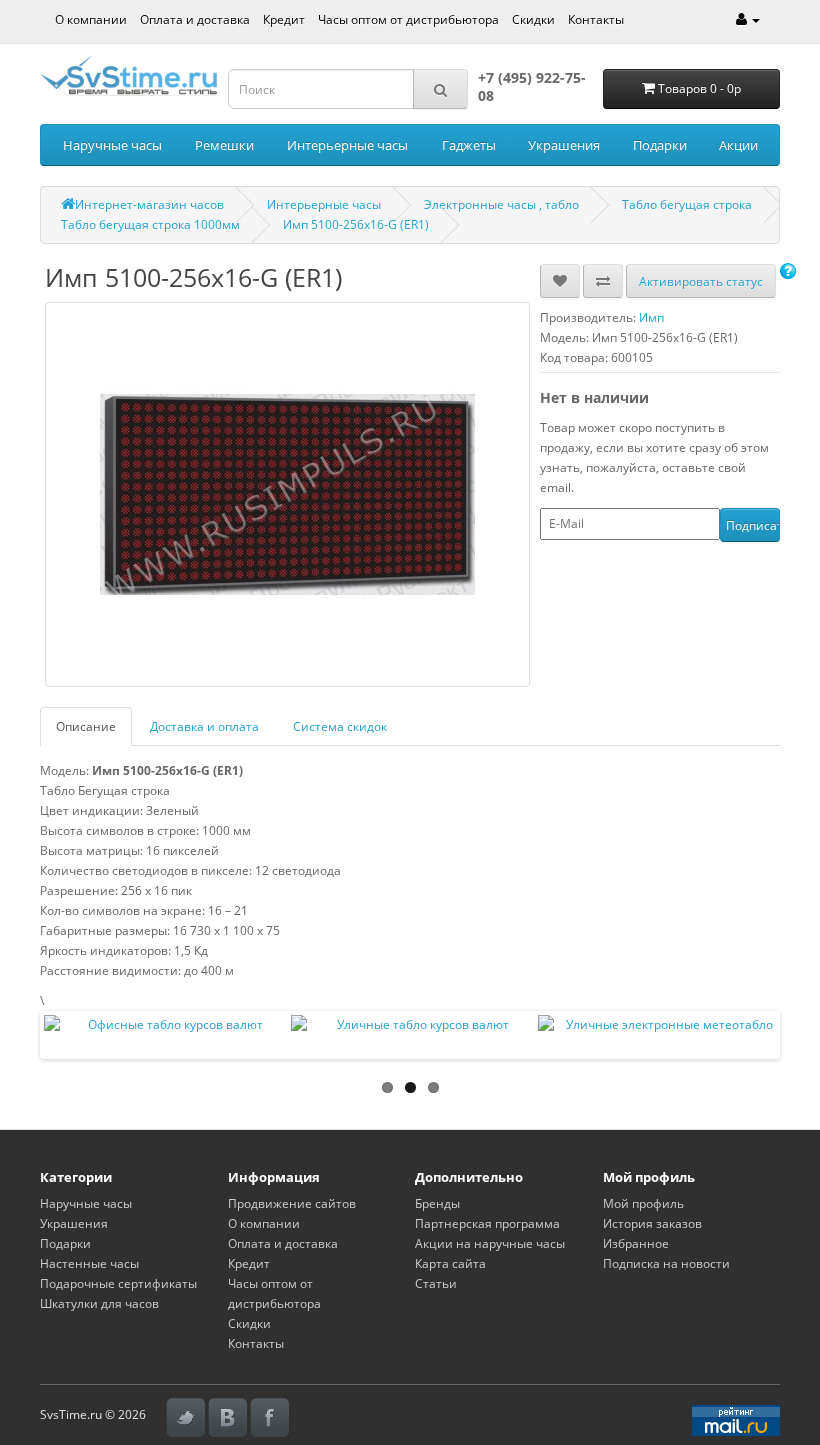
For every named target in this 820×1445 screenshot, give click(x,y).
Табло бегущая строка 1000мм (150, 224)
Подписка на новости (666, 1263)
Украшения (564, 145)
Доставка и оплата (204, 726)
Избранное (636, 1243)
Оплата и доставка (195, 19)
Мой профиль (643, 1203)
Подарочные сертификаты (118, 1283)
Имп (651, 317)
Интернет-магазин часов (149, 204)
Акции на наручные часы (490, 1243)
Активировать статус (701, 281)
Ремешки (224, 145)
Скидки (533, 19)
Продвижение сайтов (292, 1203)
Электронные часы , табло (501, 204)
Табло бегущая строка (687, 204)
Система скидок (340, 726)
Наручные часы (112, 145)
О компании (91, 19)
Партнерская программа (487, 1223)
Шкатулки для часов (99, 1303)
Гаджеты (469, 145)
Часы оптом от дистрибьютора (408, 19)
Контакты (596, 19)
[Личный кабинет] (748, 19)
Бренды (437, 1203)
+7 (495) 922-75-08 (532, 86)
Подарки (660, 145)
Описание (86, 726)
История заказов (652, 1223)
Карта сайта (450, 1263)
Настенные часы (89, 1263)
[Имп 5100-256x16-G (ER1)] (287, 494)
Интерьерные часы (347, 145)
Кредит (284, 19)
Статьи (436, 1283)
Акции (738, 145)
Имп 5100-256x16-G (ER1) (356, 224)
